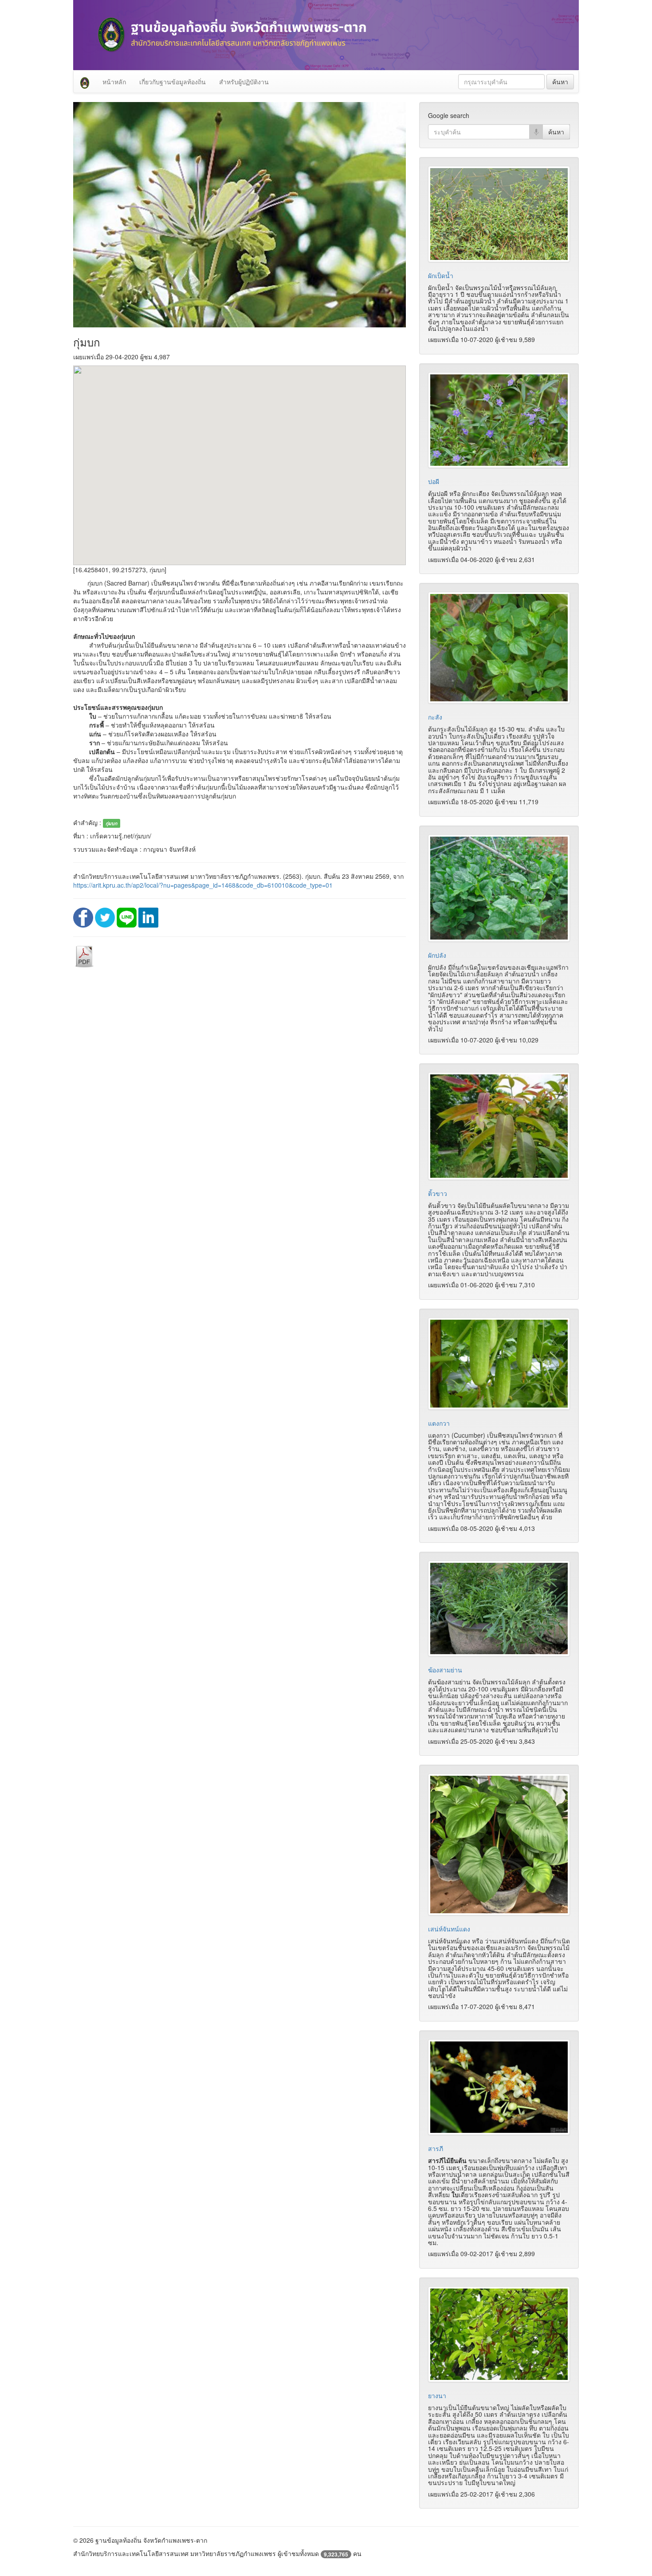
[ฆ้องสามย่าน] (499, 1609)
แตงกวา (439, 1423)
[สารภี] (499, 2087)
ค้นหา (560, 82)
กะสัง (435, 717)
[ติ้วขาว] (499, 1126)
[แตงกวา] (499, 1364)
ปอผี (434, 481)
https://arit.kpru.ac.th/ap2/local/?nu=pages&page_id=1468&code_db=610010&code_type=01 (203, 885)
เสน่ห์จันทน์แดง (449, 1929)
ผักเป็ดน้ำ (441, 275)
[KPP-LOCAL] (85, 82)
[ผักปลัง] (499, 888)
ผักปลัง (437, 955)
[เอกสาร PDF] (84, 956)
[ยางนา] (499, 2334)
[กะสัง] (499, 648)
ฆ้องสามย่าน (445, 1670)
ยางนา (437, 2395)
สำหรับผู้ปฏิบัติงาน (244, 82)
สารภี (436, 2148)
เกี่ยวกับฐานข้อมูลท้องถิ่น (173, 82)
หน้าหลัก (114, 82)
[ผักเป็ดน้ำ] (499, 214)
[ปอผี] (499, 420)
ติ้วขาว (438, 1193)
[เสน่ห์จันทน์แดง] (499, 1844)
